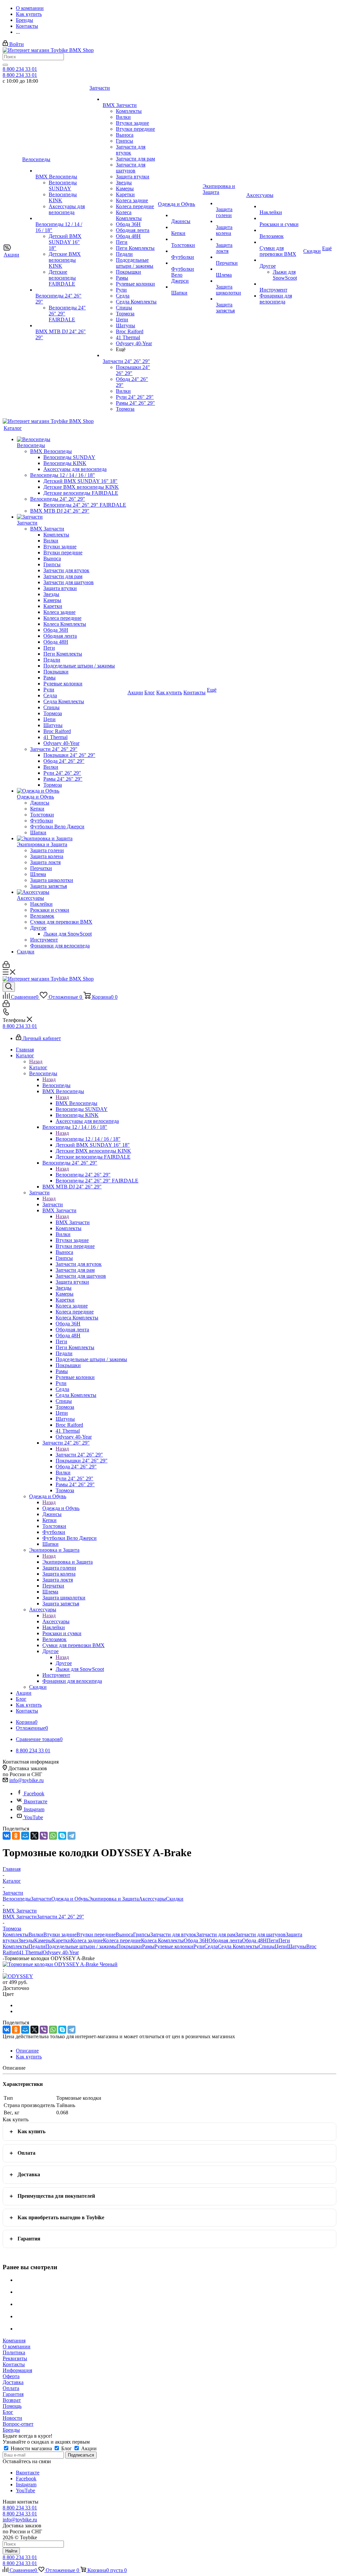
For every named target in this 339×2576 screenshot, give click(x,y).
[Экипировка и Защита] (72, 839)
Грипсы (142, 1934)
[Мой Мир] (25, 1836)
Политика (14, 2352)
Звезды (26, 1940)
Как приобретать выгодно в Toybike (61, 2217)
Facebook (34, 1794)
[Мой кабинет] (6, 966)
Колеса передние (122, 1940)
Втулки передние (96, 1934)
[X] (34, 1836)
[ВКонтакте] (7, 1836)
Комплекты (16, 1934)
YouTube (33, 1817)
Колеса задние (87, 1940)
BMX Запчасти (73, 1222)
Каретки (61, 1940)
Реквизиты (15, 2358)
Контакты (14, 2364)
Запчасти (53, 1204)
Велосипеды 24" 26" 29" (83, 1175)
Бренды (11, 2430)
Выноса (124, 1934)
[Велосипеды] (72, 439)
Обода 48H (254, 1940)
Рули (199, 1946)
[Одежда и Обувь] (72, 791)
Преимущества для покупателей (56, 2196)
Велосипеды (56, 1085)
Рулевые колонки (174, 1946)
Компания (14, 2341)
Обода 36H (196, 1940)
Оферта (11, 2376)
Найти (11, 2551)
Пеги (273, 1940)
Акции (88, 2448)
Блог (8, 2412)
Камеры (43, 1940)
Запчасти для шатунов (261, 1934)
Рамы (148, 1946)
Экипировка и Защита (68, 1562)
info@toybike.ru (26, 1780)
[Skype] (62, 1836)
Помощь (12, 2406)
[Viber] (44, 1836)
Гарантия (29, 2239)
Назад (36, 1061)
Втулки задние (60, 1934)
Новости (12, 2418)
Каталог (38, 1067)
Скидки (175, 1899)
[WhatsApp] (53, 1836)
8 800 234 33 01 (20, 69)
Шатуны (297, 1946)
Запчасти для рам (216, 1934)
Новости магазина (31, 2448)
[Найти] (5, 65)
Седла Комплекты (238, 1946)
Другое (64, 1663)
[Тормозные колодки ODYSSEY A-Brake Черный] (60, 1964)
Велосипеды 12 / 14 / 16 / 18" (88, 1139)
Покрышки (129, 1946)
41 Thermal (31, 1952)
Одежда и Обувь (61, 1508)
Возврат (12, 2400)
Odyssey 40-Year (61, 1952)
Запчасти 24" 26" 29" (79, 1455)
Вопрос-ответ (18, 2424)
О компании (17, 2346)
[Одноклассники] (16, 1836)
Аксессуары (56, 1621)
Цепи (281, 1946)
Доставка (29, 2174)
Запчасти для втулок (173, 1934)
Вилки (36, 1934)
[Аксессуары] (72, 892)
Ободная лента (225, 1940)
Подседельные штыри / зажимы (81, 1946)
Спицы (267, 1946)
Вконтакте (36, 1801)
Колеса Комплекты (162, 1940)
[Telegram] (72, 1836)
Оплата (26, 2153)
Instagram (34, 1809)
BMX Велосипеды (76, 1103)
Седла (211, 1946)
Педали (37, 1946)
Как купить (31, 2131)
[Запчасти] (72, 517)
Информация (17, 2370)
